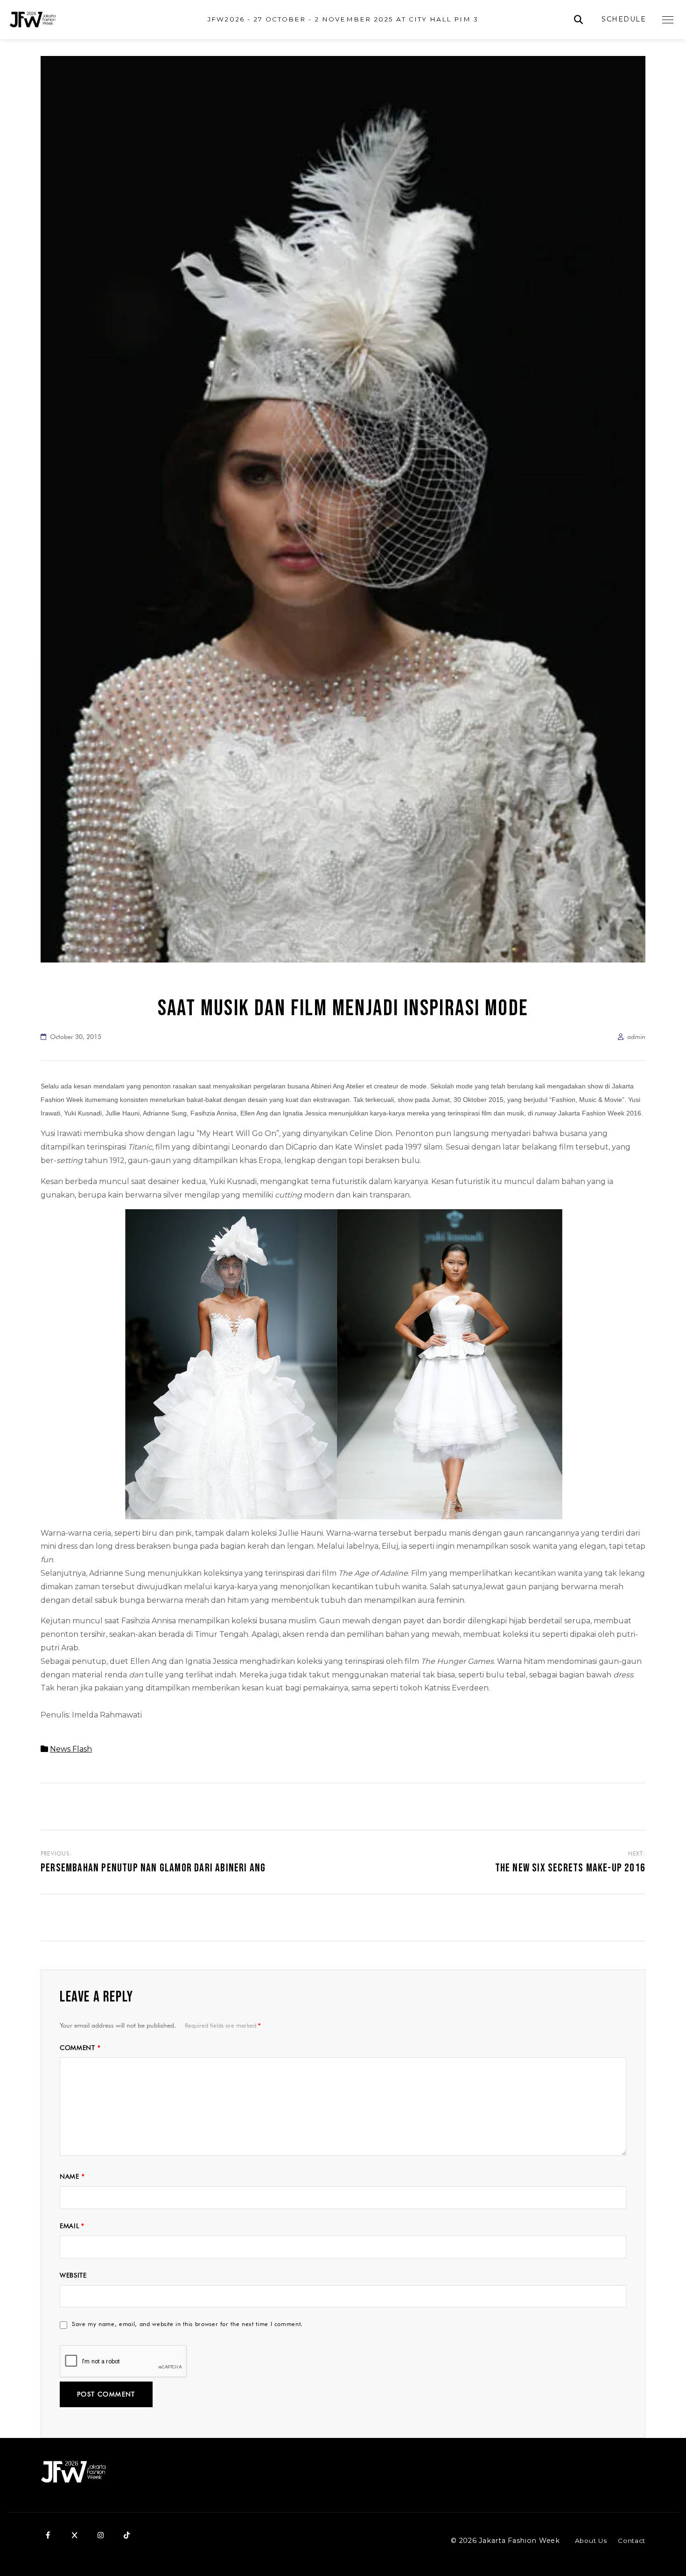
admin (636, 1037)
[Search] (578, 20)
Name (72, 2176)
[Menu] (668, 20)
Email (72, 2226)
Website (73, 2275)
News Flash (71, 1749)
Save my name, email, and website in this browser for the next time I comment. (187, 2324)
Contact (632, 2541)
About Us (591, 2541)
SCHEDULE (624, 19)
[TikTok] (126, 2535)
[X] (74, 2535)
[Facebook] (48, 2535)
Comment (80, 2048)
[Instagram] (100, 2535)
